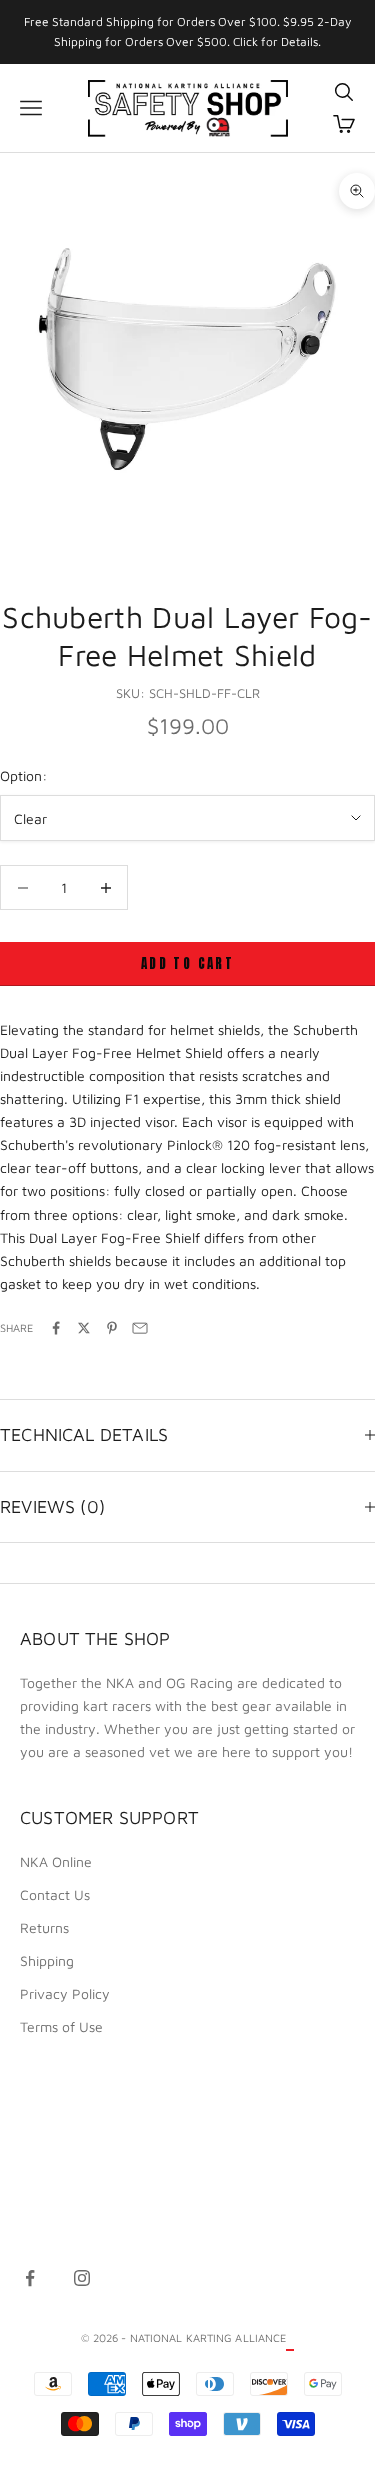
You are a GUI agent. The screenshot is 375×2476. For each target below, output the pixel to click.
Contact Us (55, 1894)
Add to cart (187, 963)
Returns (44, 1927)
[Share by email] (140, 1328)
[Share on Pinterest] (112, 1328)
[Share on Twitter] (84, 1328)
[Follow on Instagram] (82, 2278)
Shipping (47, 1960)
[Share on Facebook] (56, 1328)
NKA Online (56, 1861)
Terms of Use (61, 2026)
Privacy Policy (65, 1993)
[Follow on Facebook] (30, 2278)
